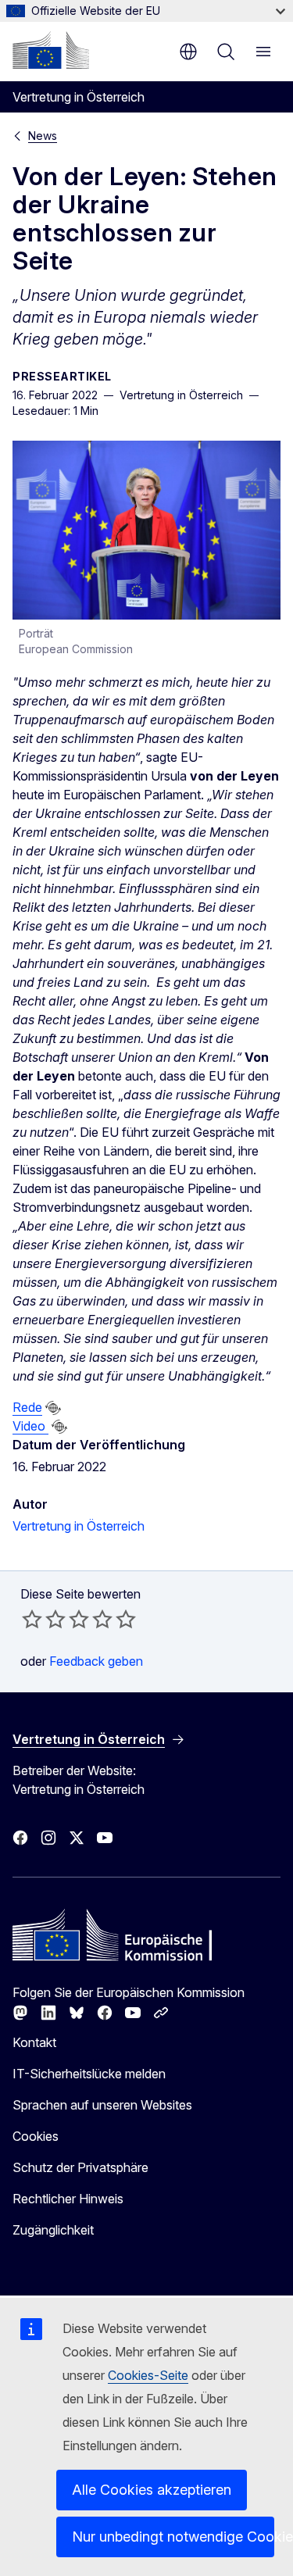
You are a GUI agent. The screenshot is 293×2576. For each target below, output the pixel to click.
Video (30, 1426)
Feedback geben (96, 1661)
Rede (27, 1407)
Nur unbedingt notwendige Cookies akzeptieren (173, 2537)
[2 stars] (44, 1619)
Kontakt (34, 2042)
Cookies (36, 2136)
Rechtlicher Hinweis (68, 2199)
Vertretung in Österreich (79, 1526)
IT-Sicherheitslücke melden (89, 2074)
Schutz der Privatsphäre (80, 2167)
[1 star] (32, 1619)
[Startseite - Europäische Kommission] (51, 50)
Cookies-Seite (148, 2375)
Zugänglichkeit (53, 2230)
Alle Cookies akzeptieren (152, 2490)
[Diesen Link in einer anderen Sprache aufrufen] (53, 1408)
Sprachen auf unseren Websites (102, 2105)
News (43, 136)
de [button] (188, 52)
